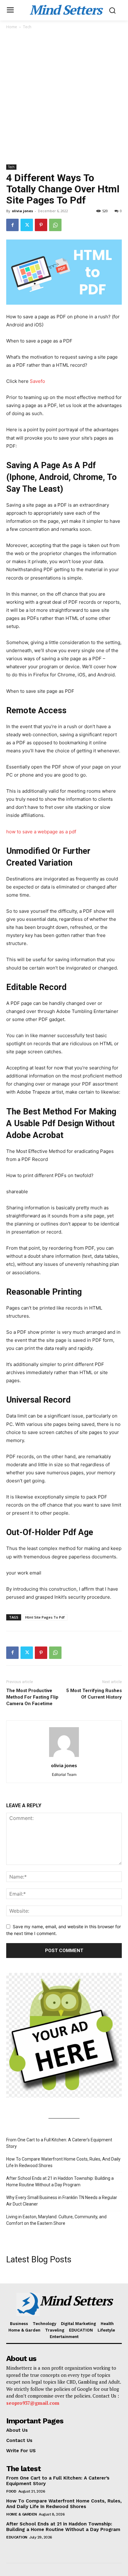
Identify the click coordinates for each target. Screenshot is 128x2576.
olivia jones (22, 211)
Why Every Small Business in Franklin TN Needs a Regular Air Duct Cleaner (62, 2201)
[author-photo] (64, 1757)
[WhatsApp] (55, 225)
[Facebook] (12, 225)
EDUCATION (17, 2537)
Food (11, 2491)
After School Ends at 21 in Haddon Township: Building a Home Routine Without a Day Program (60, 2182)
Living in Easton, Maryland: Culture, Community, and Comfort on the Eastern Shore (56, 2220)
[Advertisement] (64, 97)
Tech (27, 27)
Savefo (37, 381)
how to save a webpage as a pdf (41, 832)
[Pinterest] (41, 225)
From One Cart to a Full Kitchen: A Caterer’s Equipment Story (59, 2143)
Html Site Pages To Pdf (45, 1617)
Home (12, 27)
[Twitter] (27, 225)
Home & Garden (22, 2514)
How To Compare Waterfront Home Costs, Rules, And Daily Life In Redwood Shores (63, 2162)
